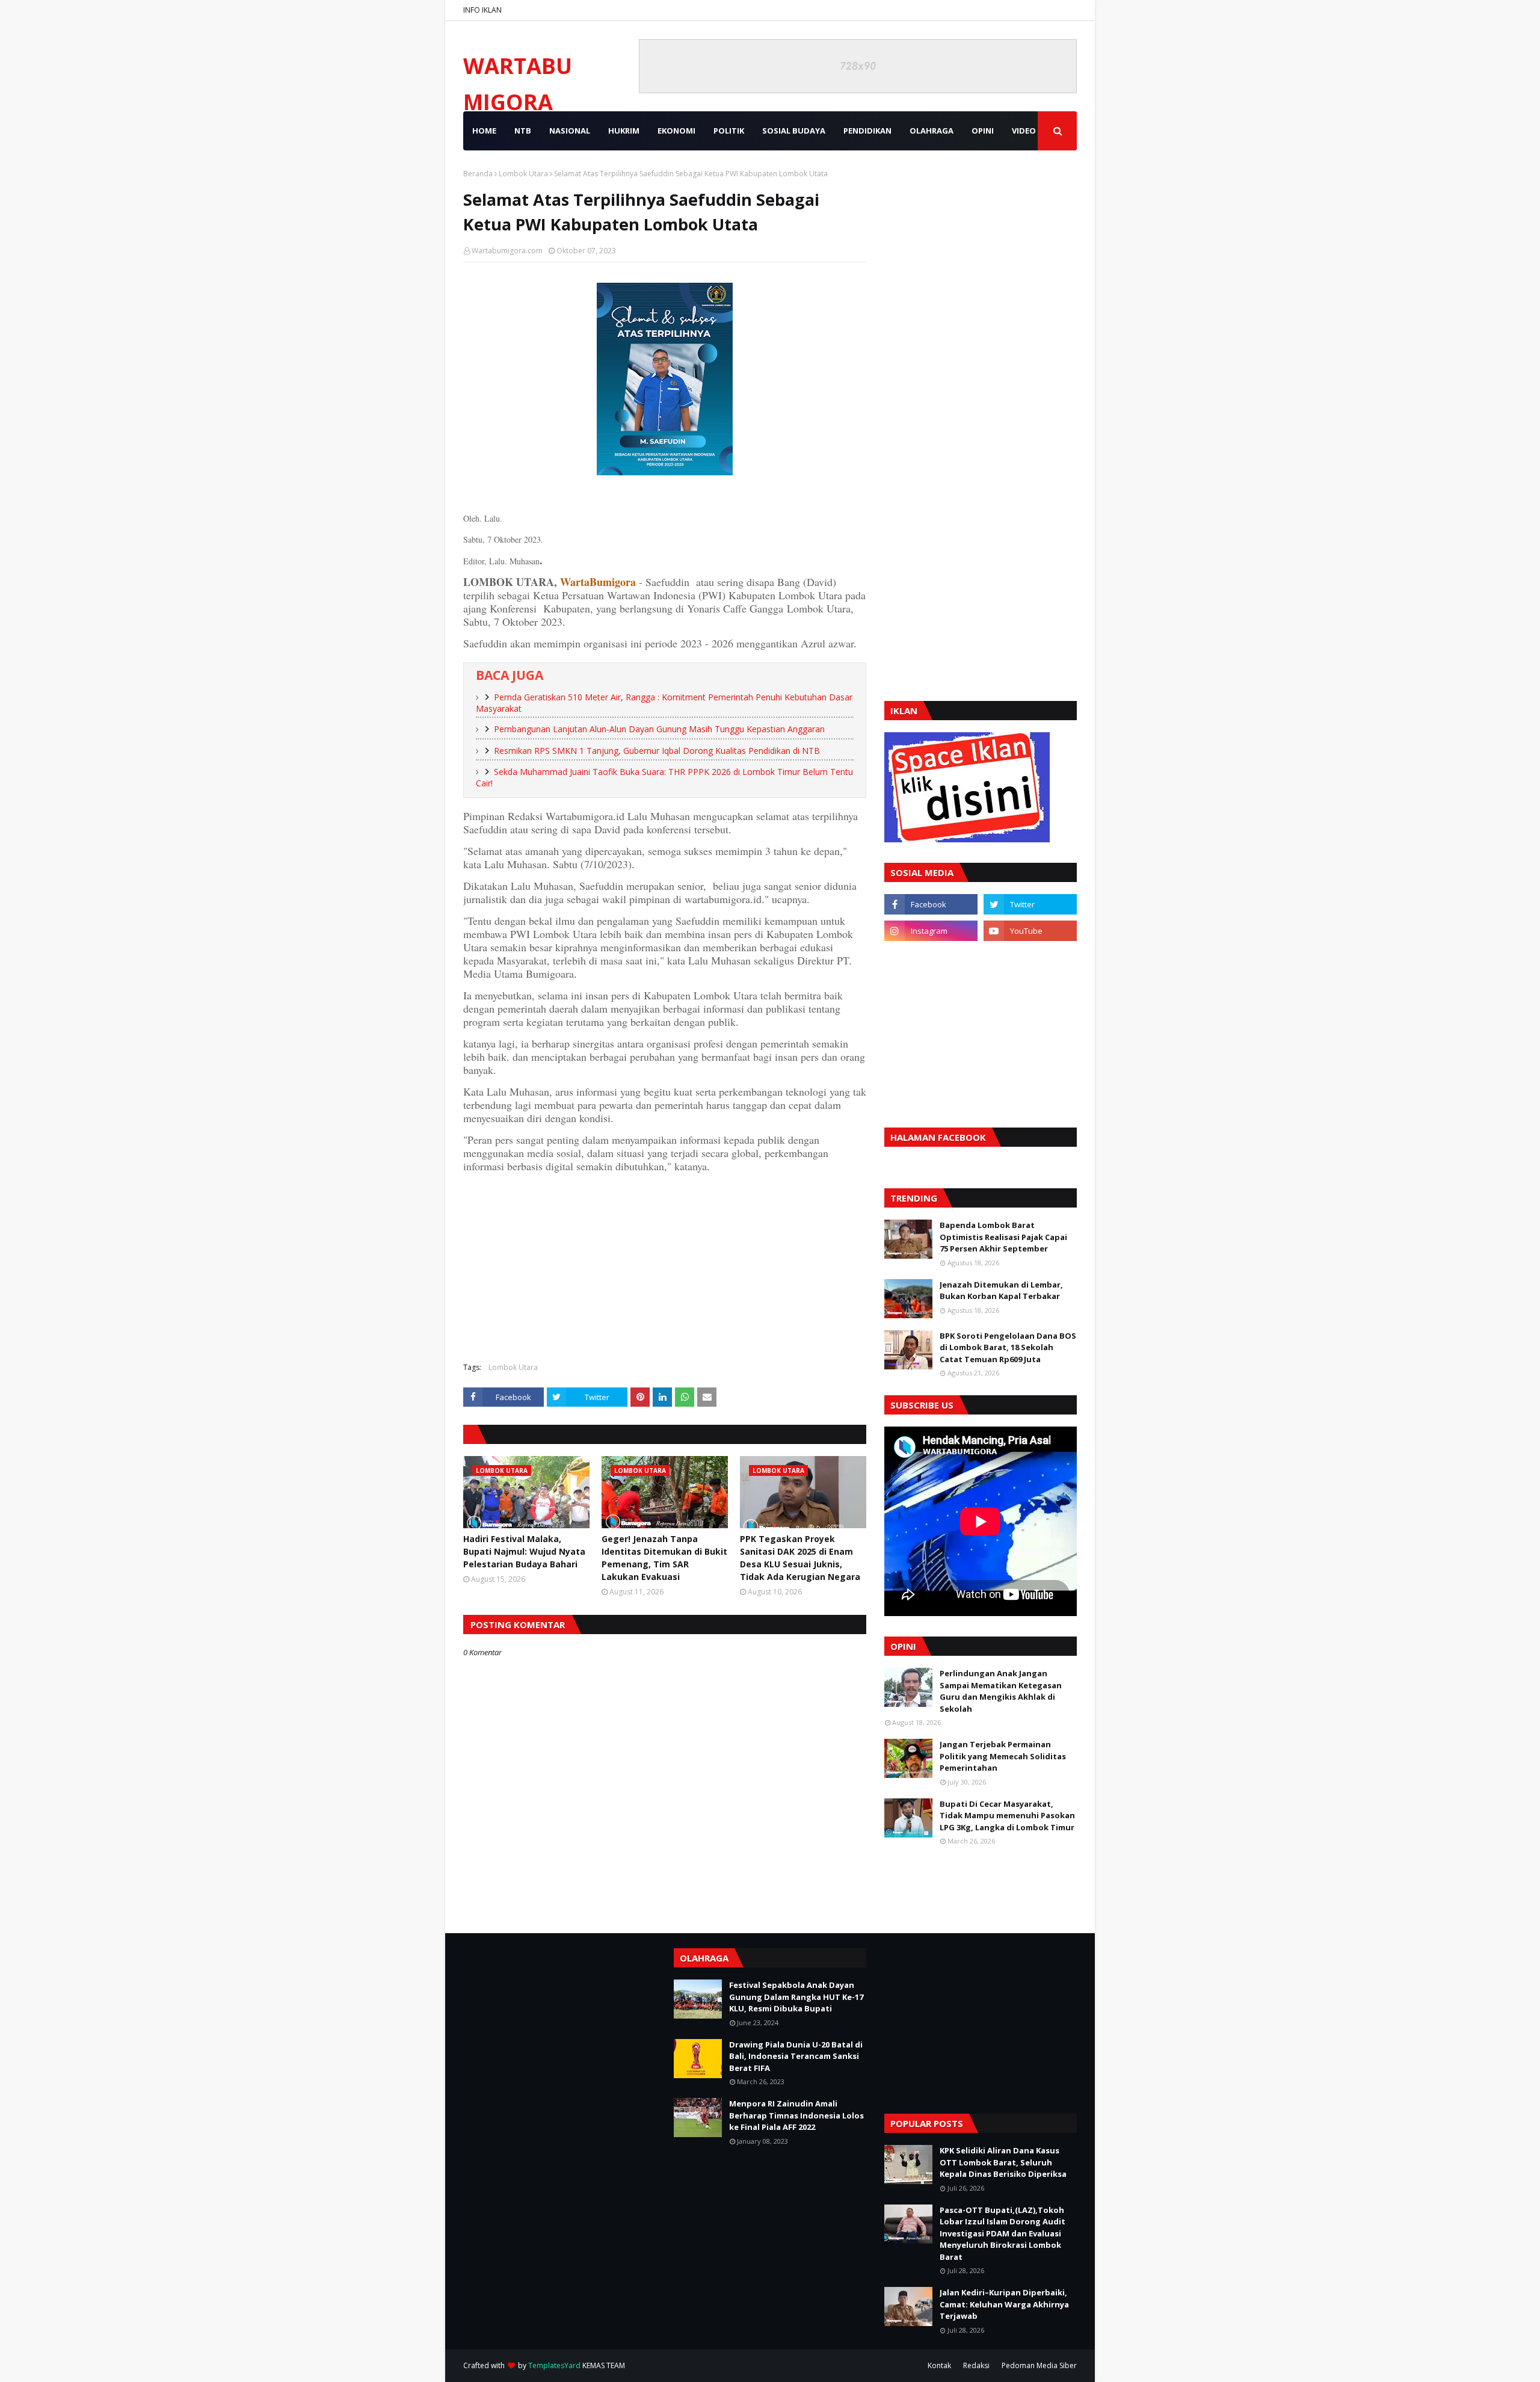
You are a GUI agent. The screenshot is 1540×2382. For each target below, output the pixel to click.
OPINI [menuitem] (983, 131)
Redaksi (976, 2365)
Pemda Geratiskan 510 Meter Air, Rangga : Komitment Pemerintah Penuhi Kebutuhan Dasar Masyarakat (664, 703)
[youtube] (1030, 931)
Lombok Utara (523, 174)
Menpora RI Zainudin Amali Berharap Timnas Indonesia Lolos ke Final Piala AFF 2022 (796, 2115)
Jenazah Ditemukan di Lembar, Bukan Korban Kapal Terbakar (1001, 1291)
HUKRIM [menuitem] (624, 131)
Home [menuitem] (484, 131)
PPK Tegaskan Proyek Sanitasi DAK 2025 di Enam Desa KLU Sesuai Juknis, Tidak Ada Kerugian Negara (800, 1558)
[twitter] (1030, 904)
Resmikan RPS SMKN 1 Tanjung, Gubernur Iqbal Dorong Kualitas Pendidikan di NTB (657, 751)
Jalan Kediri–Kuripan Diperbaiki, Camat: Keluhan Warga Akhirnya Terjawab (1004, 2304)
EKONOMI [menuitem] (676, 131)
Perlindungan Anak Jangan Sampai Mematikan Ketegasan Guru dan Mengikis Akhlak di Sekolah (1001, 1691)
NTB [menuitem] (523, 131)
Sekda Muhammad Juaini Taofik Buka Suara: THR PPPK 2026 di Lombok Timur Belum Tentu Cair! (664, 777)
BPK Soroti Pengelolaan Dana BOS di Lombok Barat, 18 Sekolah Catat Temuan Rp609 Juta (1008, 1347)
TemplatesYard (554, 2365)
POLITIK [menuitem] (729, 131)
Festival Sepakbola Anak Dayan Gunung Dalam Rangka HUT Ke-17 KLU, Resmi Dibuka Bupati (796, 1997)
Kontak (939, 2365)
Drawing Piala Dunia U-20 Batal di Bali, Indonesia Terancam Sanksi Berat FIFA (796, 2056)
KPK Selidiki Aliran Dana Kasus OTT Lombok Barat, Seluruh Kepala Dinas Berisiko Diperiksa (1003, 2162)
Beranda (478, 174)
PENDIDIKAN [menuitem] (867, 131)
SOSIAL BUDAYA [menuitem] (794, 131)
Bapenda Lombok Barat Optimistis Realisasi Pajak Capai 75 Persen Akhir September (1003, 1237)
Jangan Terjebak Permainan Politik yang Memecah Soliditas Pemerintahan (1003, 1756)
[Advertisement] (665, 1266)
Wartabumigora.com (507, 251)
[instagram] (931, 931)
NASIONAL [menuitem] (570, 131)
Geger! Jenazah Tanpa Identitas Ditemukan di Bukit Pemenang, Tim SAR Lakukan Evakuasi (664, 1558)
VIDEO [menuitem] (1024, 131)
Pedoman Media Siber (1039, 2365)
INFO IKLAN (482, 10)
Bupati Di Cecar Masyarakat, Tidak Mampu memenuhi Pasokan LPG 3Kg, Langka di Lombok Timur (1007, 1816)
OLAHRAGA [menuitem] (932, 131)
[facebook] (931, 904)
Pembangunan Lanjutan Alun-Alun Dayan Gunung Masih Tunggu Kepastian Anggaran (659, 729)
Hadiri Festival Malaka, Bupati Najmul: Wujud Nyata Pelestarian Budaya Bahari (524, 1551)
